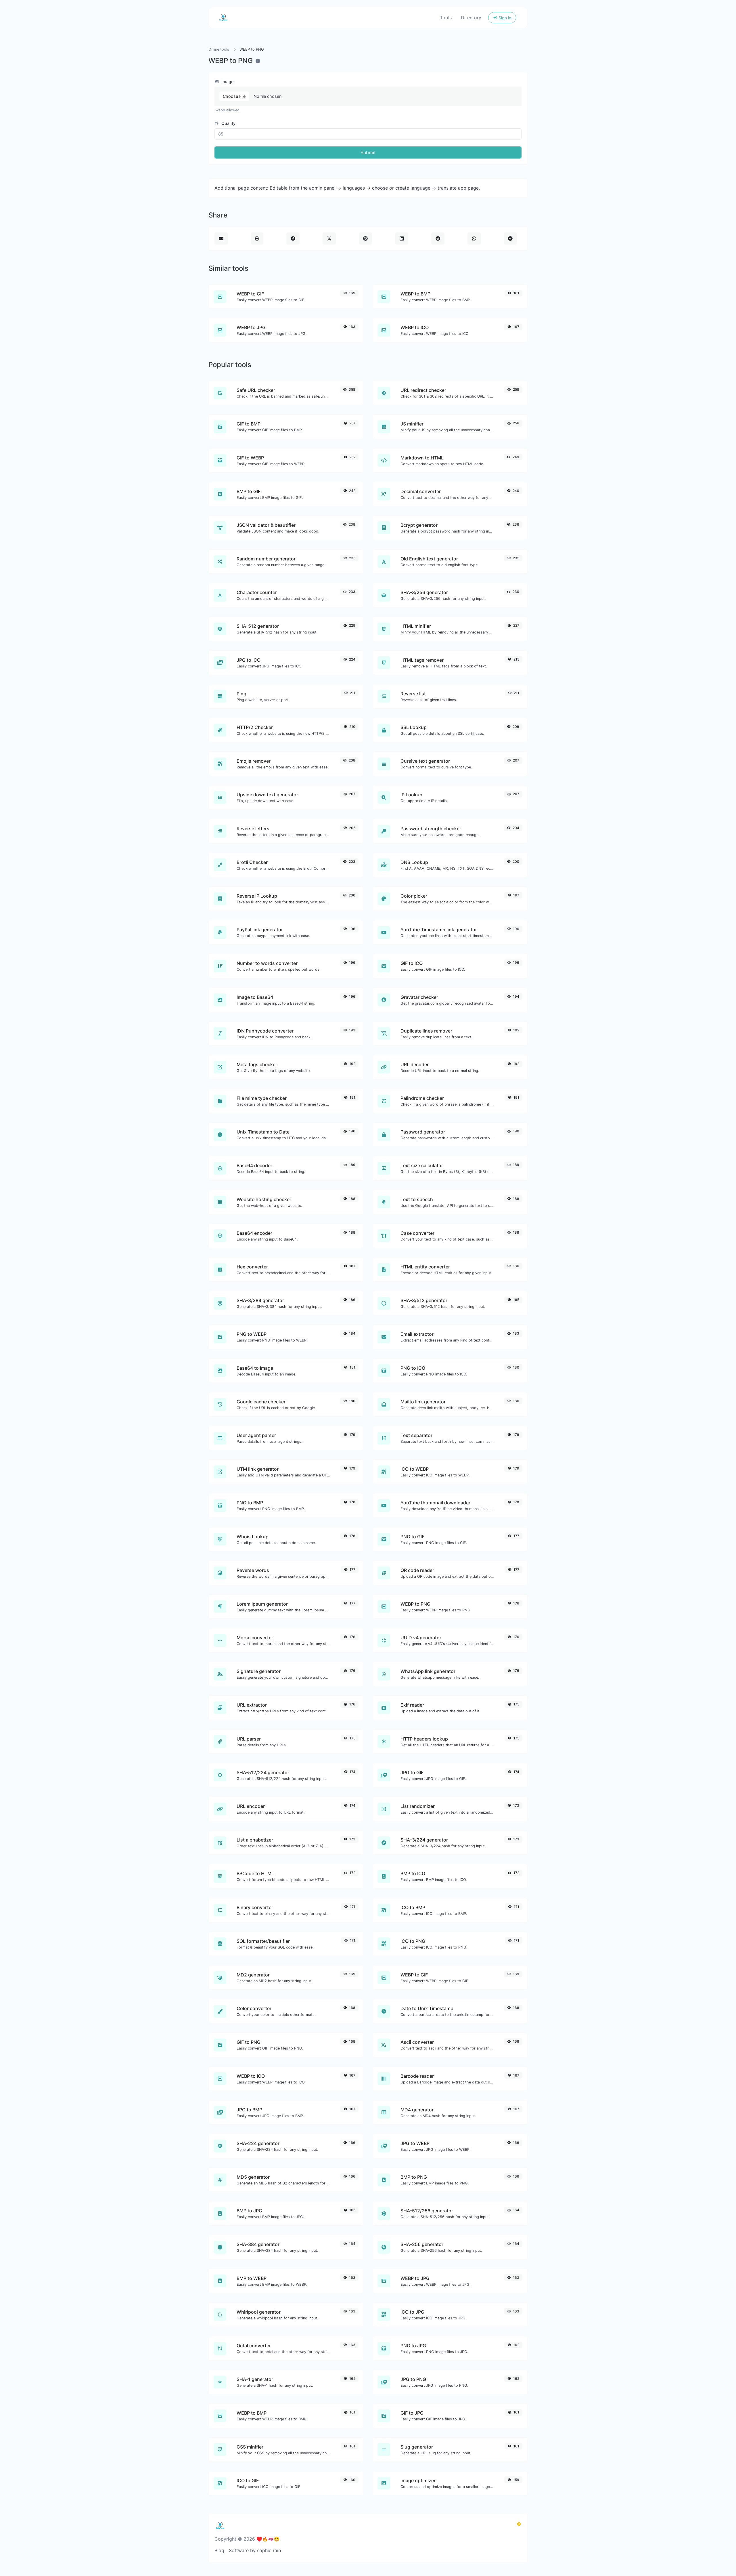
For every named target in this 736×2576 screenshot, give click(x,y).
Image (227, 82)
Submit (368, 152)
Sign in (504, 18)
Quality (228, 123)
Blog (219, 2550)
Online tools (219, 49)
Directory (471, 18)
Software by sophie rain (255, 2550)
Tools (446, 18)
